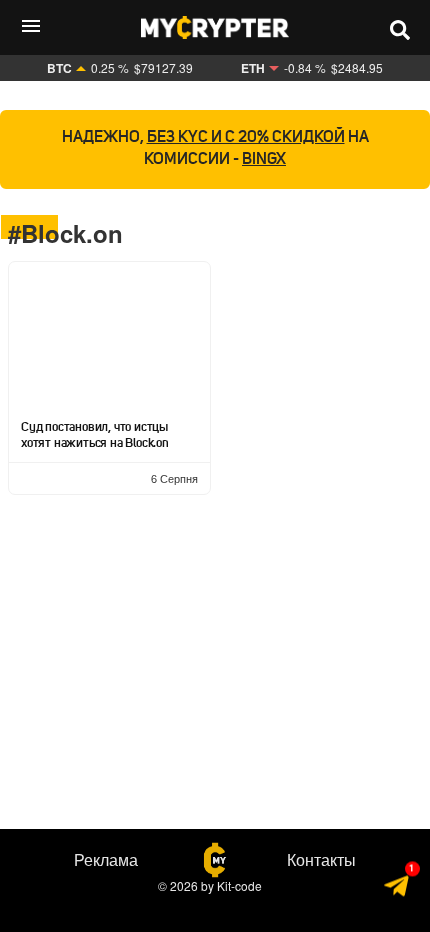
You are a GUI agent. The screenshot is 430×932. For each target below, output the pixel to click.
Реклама (106, 860)
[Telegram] (397, 888)
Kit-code (239, 885)
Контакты (321, 860)
